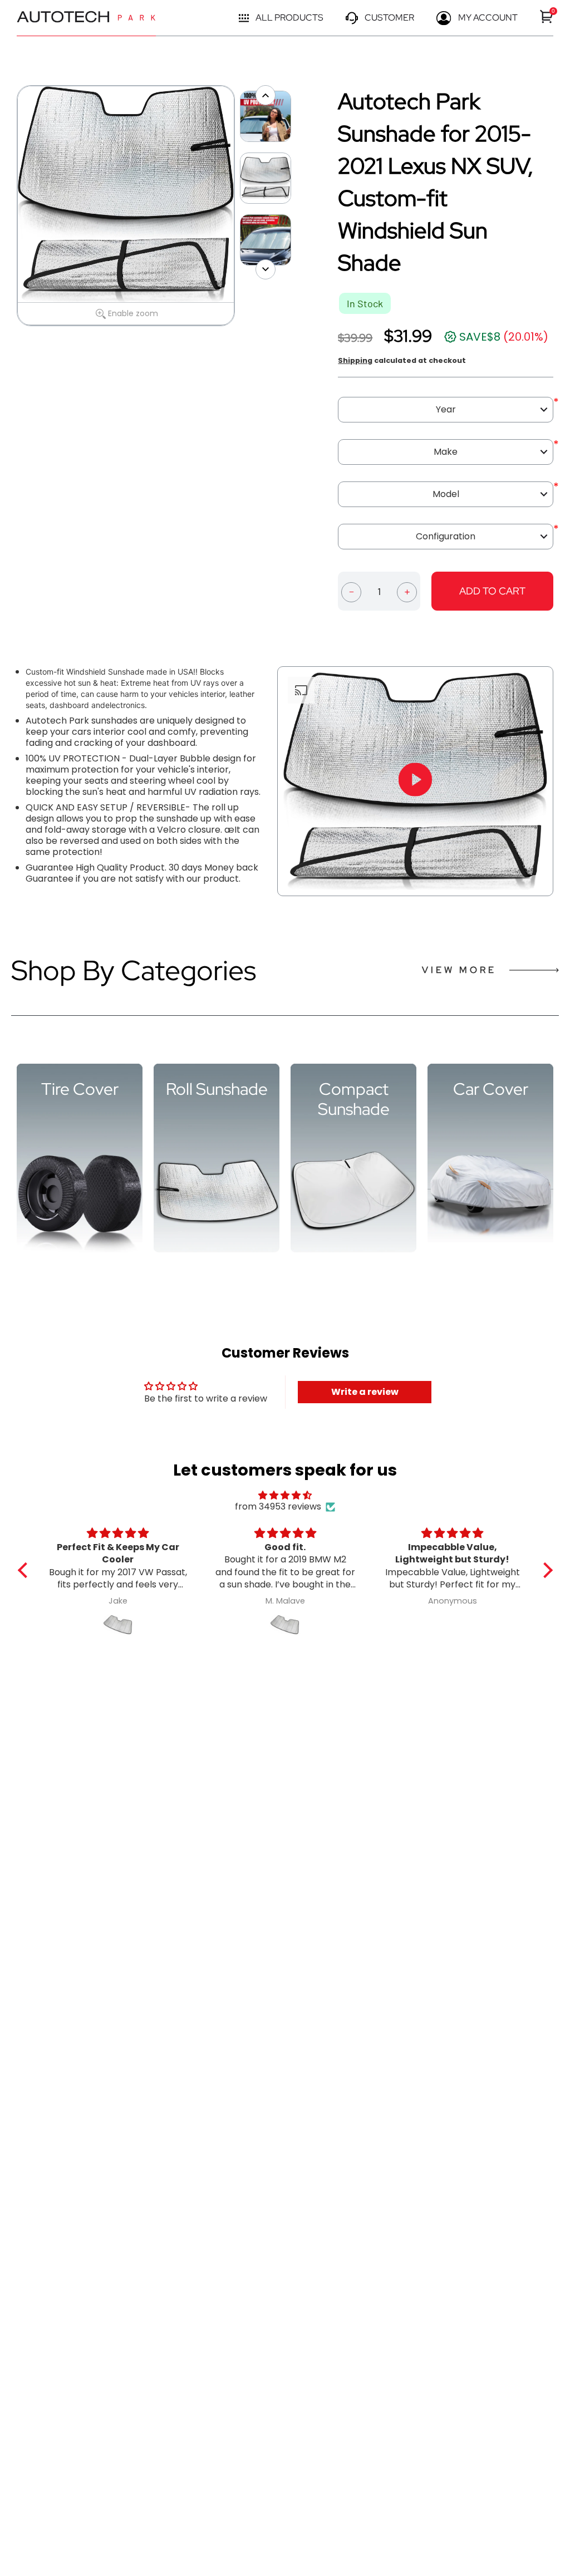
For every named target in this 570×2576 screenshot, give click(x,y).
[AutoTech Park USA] (86, 18)
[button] (25, 1570)
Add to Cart (492, 591)
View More (459, 970)
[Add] (407, 591)
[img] (285, 1495)
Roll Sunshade (217, 1089)
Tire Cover (80, 1089)
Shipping (355, 360)
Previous (11, 206)
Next (240, 206)
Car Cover (491, 1089)
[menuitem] (547, 16)
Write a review (365, 1392)
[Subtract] (351, 591)
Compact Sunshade (354, 1099)
